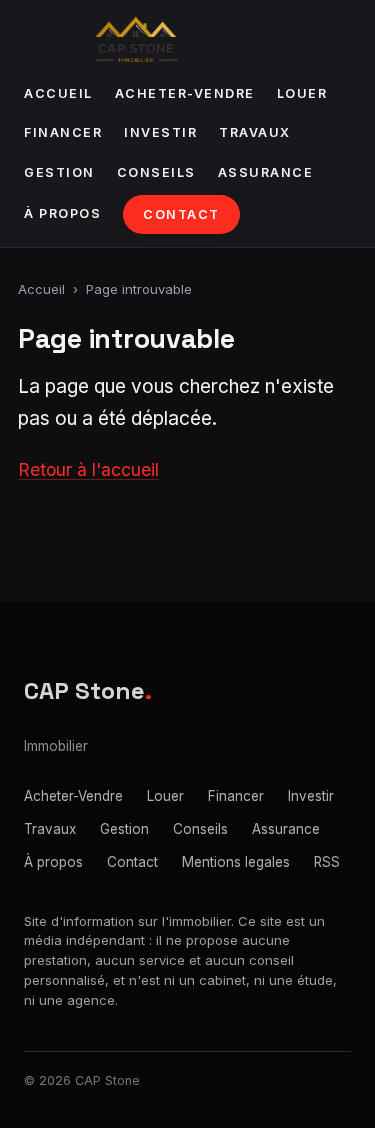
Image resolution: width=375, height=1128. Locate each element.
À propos (62, 213)
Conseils (156, 172)
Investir (160, 132)
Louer (302, 93)
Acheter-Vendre (185, 93)
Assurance (266, 172)
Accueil (58, 93)
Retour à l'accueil (88, 469)
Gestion (59, 172)
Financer (63, 132)
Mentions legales (236, 862)
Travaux (255, 132)
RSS (327, 862)
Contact (181, 214)
